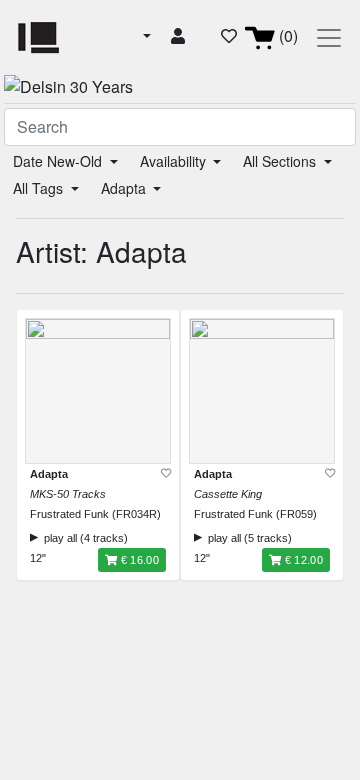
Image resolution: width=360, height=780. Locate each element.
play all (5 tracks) (247, 538)
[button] (145, 36)
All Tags (40, 188)
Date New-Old (59, 161)
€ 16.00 (138, 560)
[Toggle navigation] (329, 38)
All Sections (281, 161)
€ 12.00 (302, 560)
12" (38, 558)
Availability (175, 161)
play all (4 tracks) (83, 538)
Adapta (125, 188)
